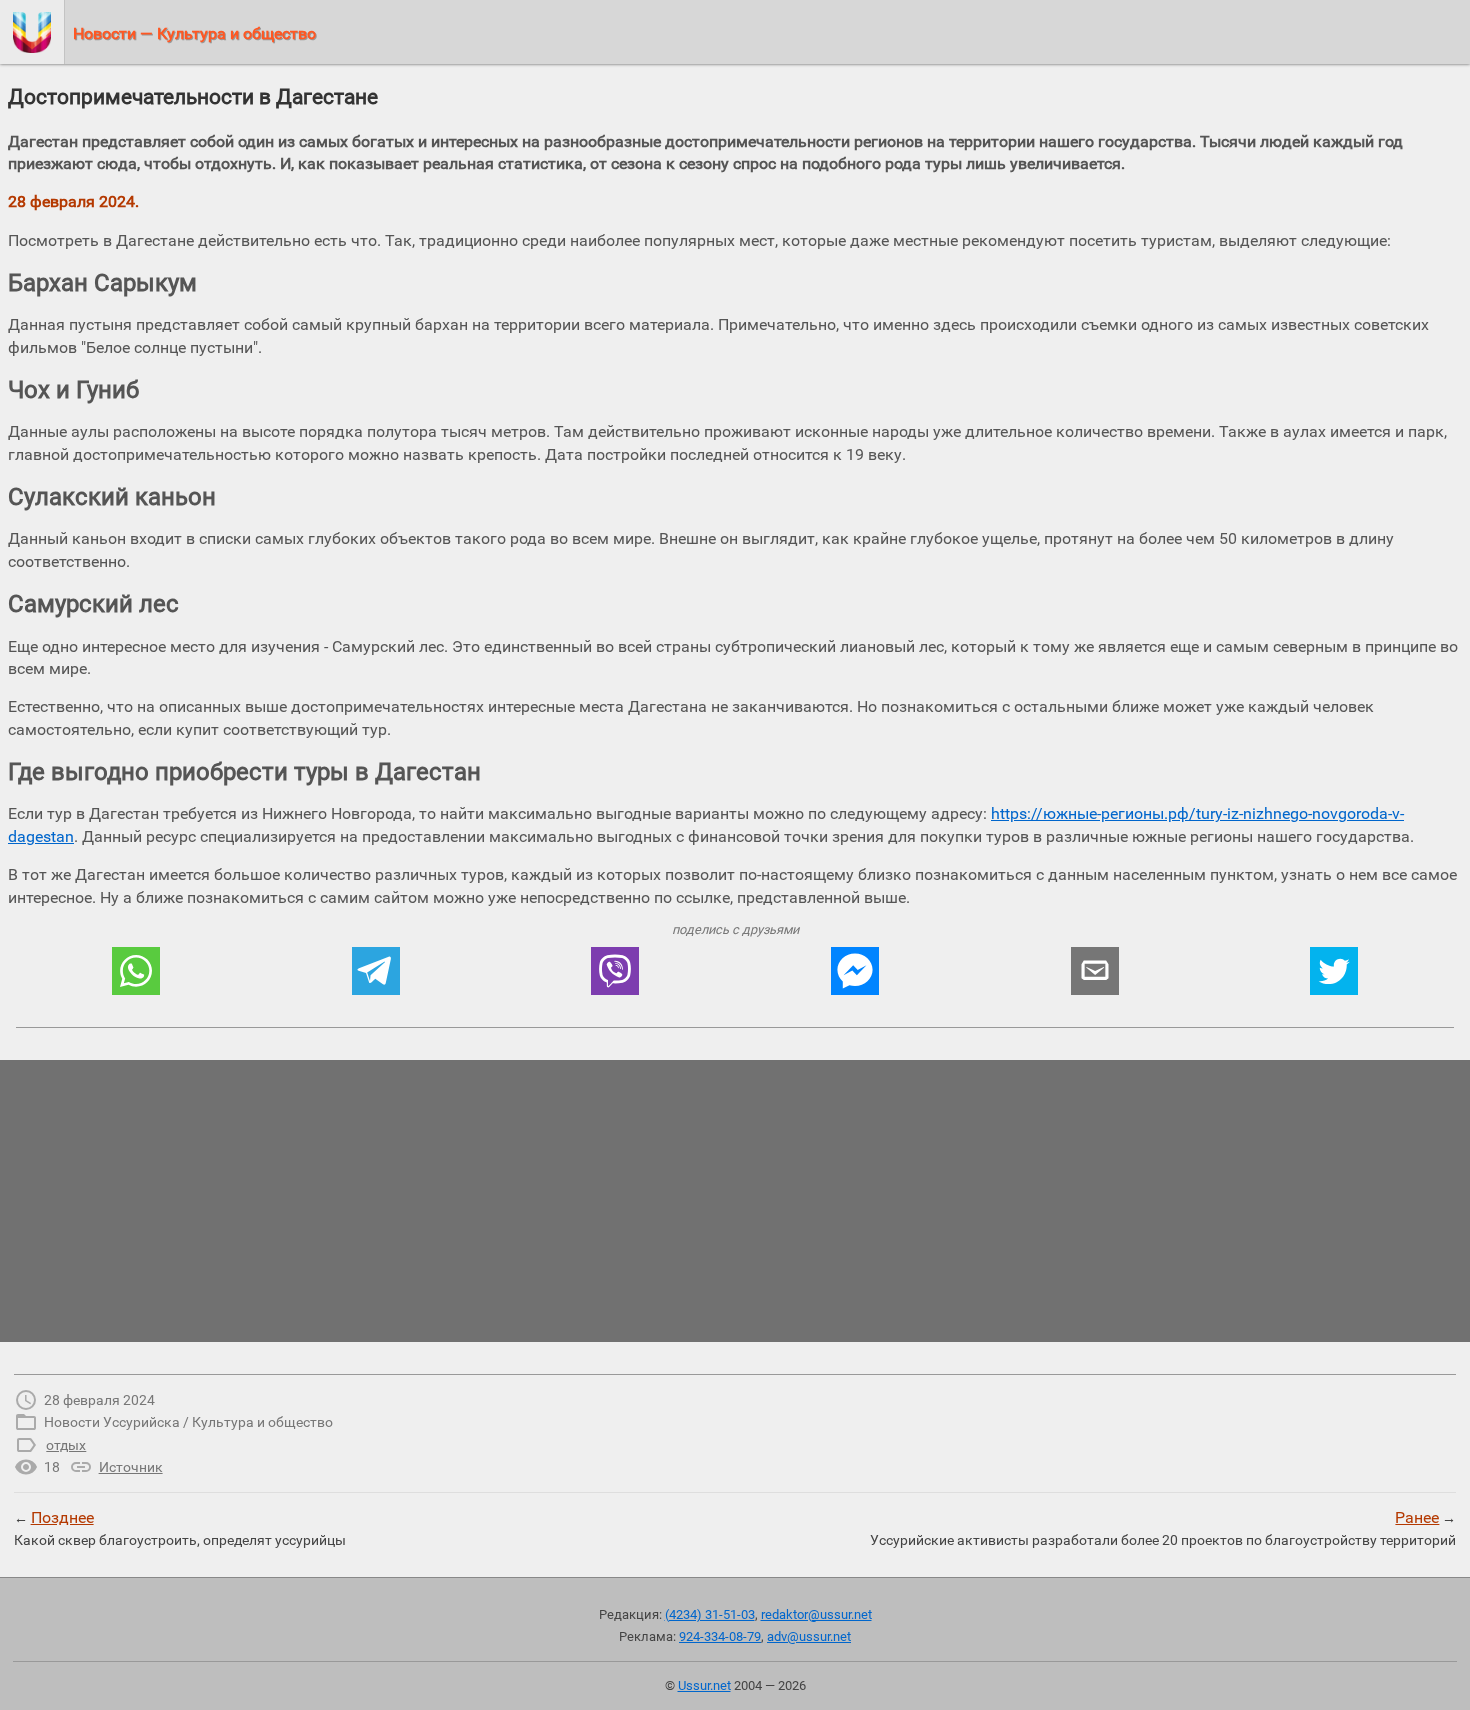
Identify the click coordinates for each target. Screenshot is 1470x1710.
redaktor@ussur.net (816, 1614)
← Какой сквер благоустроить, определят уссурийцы (180, 1528)
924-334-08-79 (720, 1636)
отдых (66, 1445)
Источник (131, 1467)
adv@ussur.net (809, 1636)
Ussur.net (704, 1685)
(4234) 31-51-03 (710, 1614)
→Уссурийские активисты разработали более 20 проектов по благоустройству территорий (1163, 1528)
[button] (136, 971)
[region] (735, 1201)
